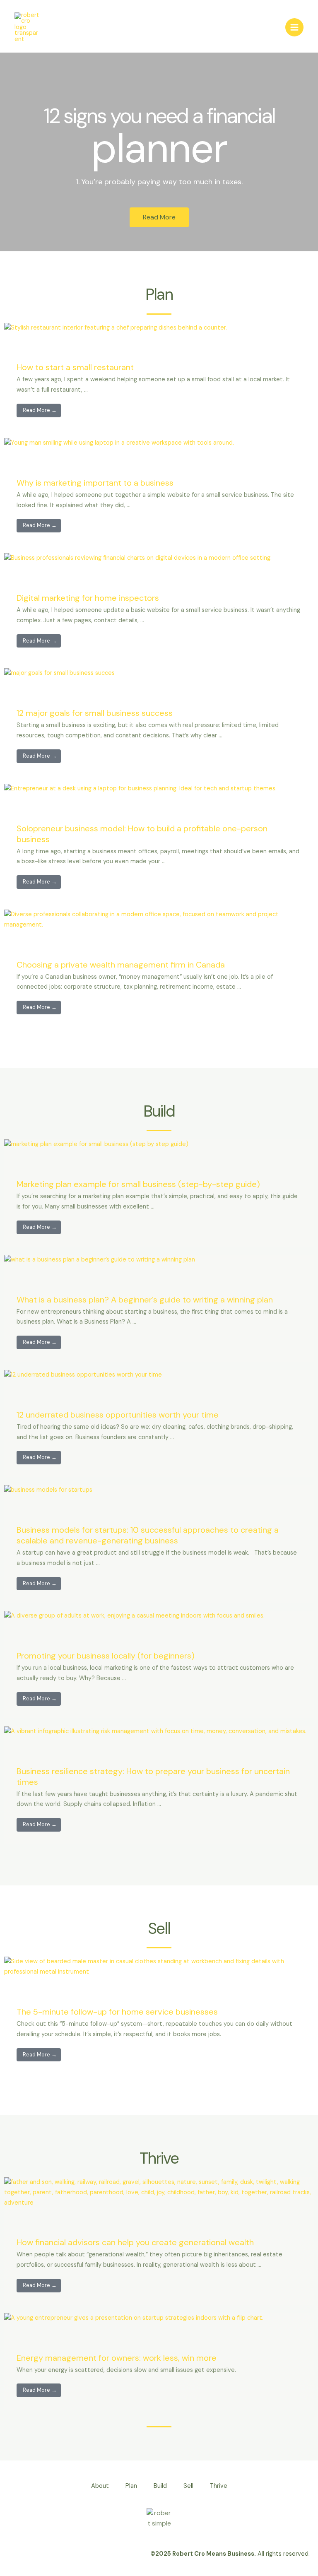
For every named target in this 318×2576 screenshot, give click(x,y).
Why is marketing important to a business (95, 483)
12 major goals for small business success (95, 713)
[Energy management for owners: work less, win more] (134, 2318)
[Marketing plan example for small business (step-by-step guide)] (96, 1144)
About (100, 2486)
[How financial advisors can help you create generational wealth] (159, 2192)
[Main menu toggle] (294, 27)
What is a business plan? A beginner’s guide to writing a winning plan (145, 1300)
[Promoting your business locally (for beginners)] (134, 1616)
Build (160, 2486)
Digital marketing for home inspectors (88, 598)
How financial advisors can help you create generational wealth (135, 2242)
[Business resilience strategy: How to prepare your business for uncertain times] (155, 1731)
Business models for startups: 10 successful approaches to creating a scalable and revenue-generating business (148, 1535)
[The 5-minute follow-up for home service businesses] (159, 1967)
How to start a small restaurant (75, 367)
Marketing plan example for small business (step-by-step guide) (138, 1184)
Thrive (219, 2486)
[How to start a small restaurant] (116, 328)
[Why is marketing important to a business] (119, 443)
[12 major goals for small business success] (59, 673)
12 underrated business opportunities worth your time (118, 1415)
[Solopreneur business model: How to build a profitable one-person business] (140, 788)
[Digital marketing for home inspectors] (138, 558)
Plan (131, 2486)
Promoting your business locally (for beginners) (106, 1656)
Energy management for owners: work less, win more (117, 2358)
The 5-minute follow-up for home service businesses (117, 2012)
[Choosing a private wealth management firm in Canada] (159, 919)
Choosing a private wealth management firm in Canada (121, 965)
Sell (188, 2486)
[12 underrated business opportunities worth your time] (83, 1375)
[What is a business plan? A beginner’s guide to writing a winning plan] (100, 1260)
